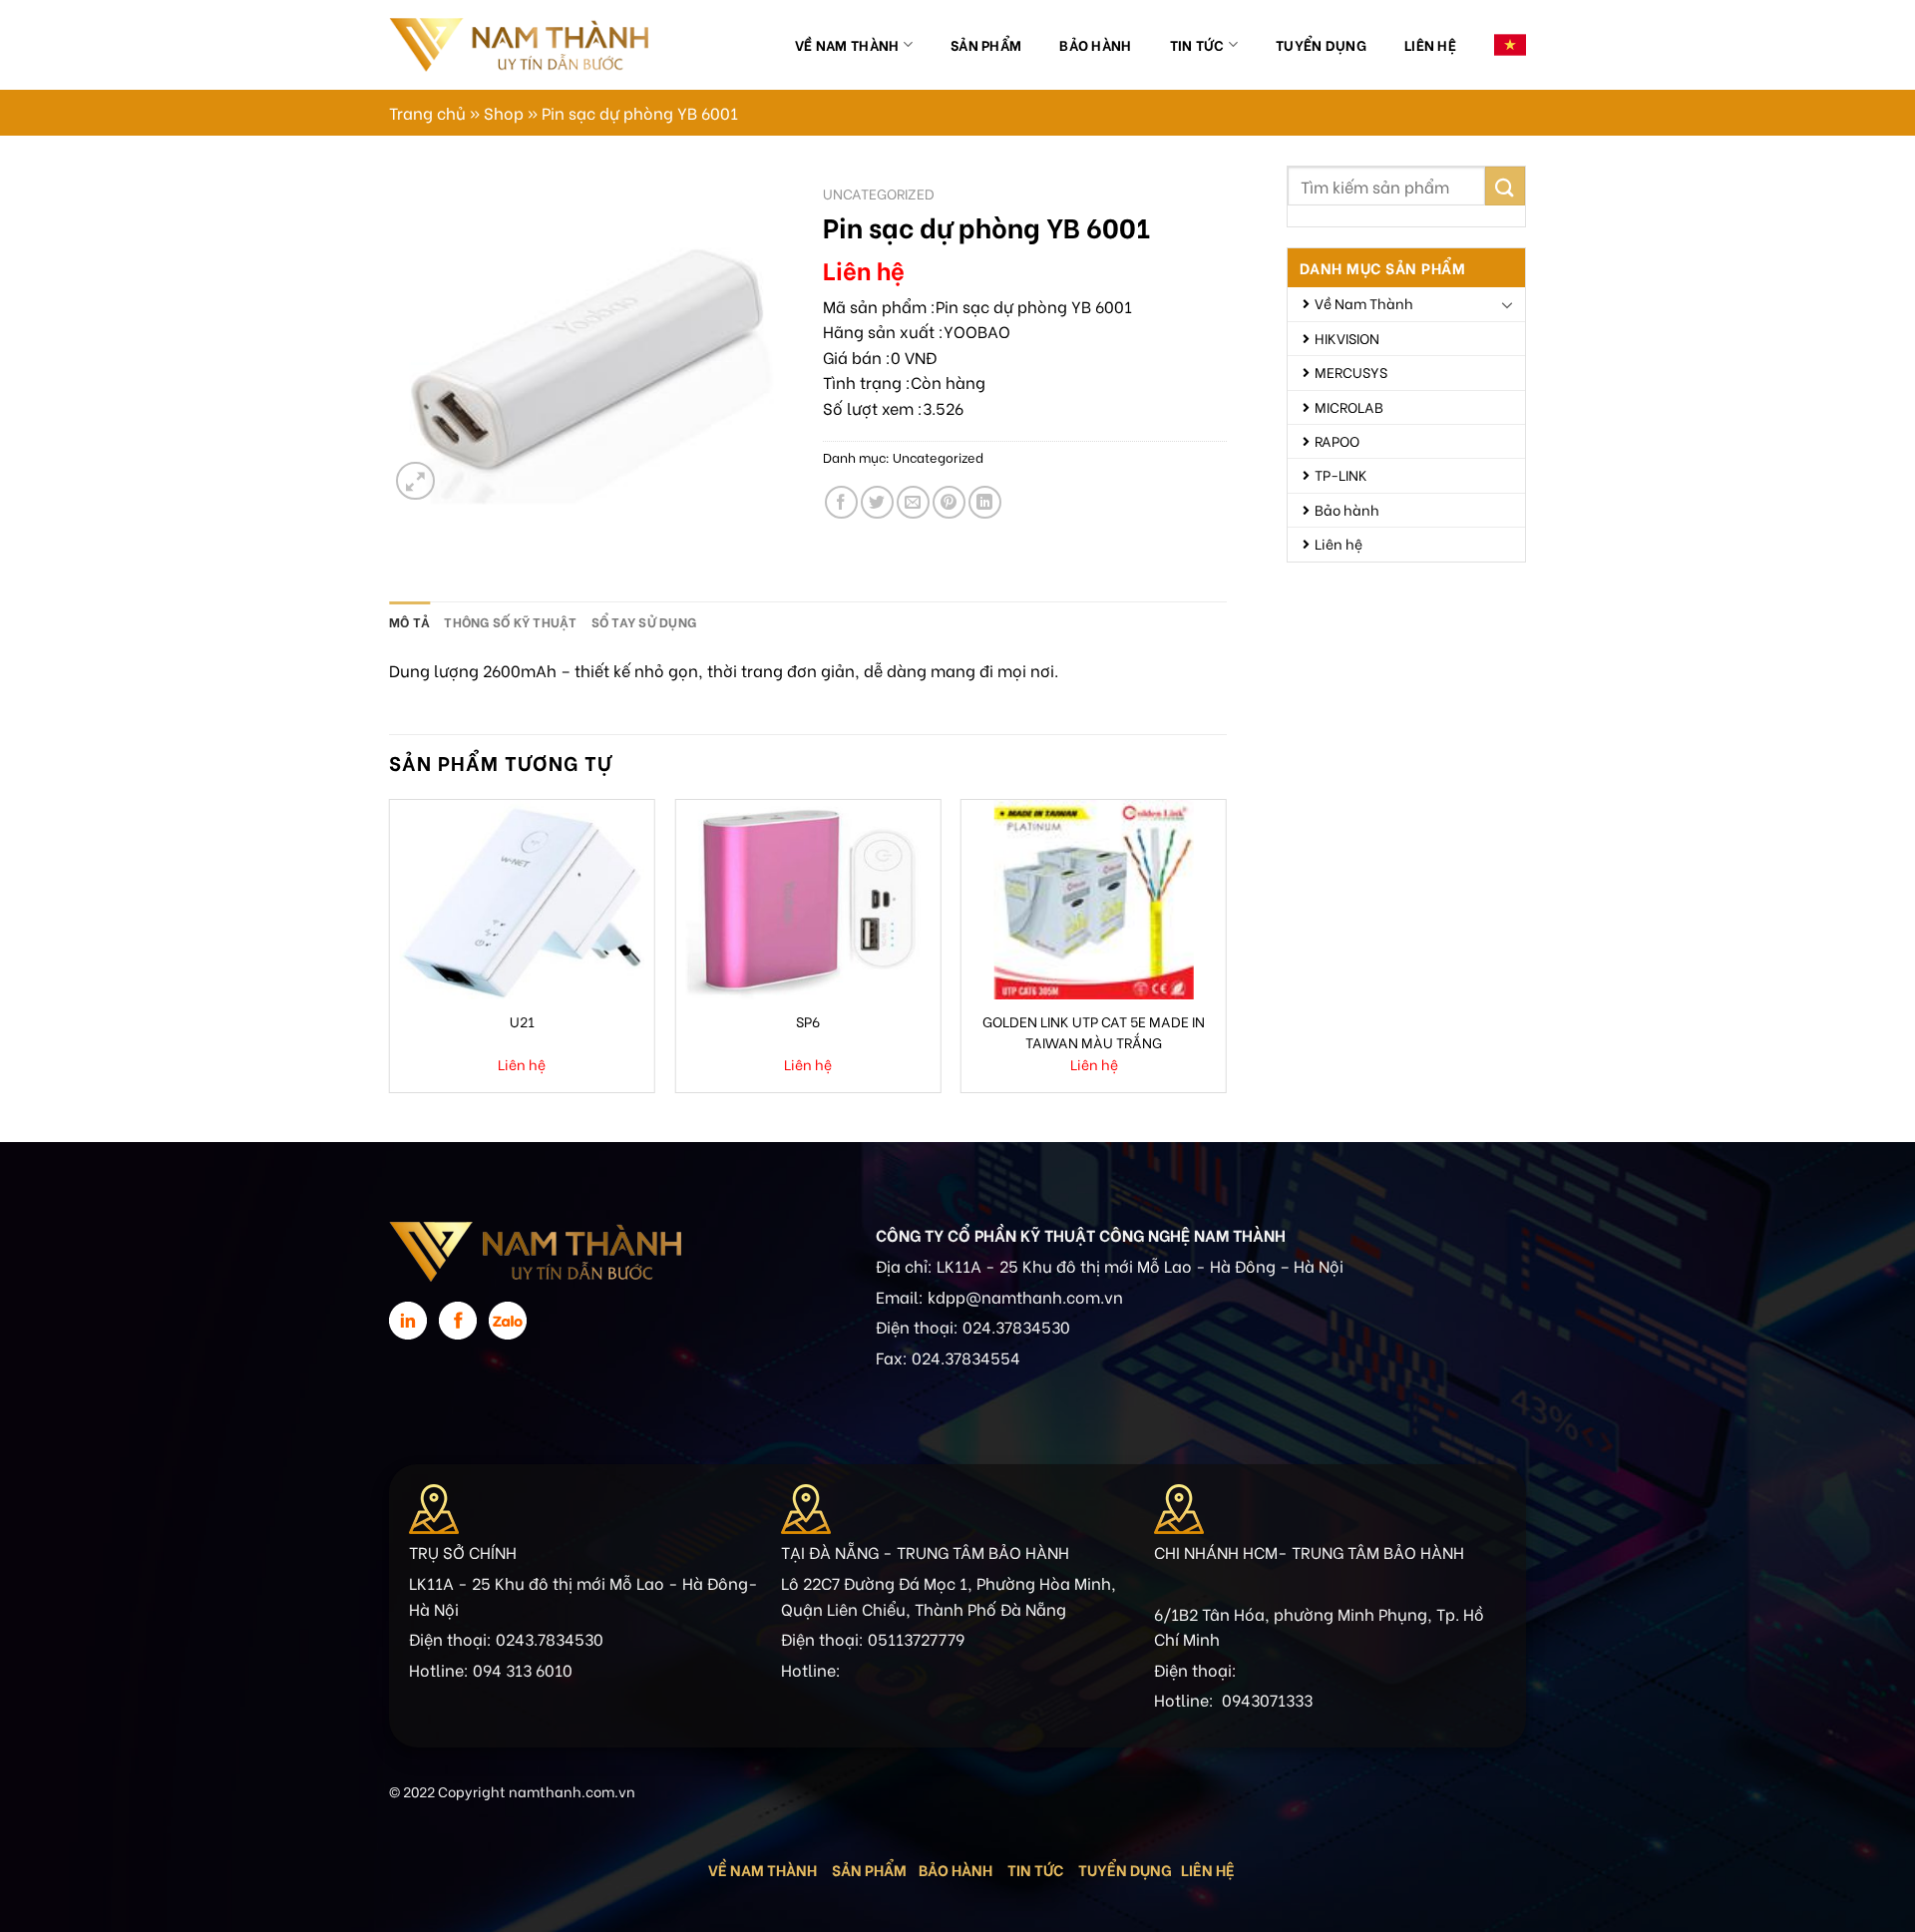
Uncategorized (879, 193)
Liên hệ (1430, 44)
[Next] (1226, 954)
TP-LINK (1341, 474)
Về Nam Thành (847, 44)
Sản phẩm (986, 44)
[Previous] (390, 954)
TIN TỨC (1035, 1869)
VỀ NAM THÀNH (763, 1869)
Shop (504, 112)
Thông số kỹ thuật (510, 621)
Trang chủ (427, 112)
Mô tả (409, 621)
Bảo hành (1095, 44)
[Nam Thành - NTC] (519, 44)
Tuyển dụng (1321, 44)
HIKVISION (1347, 338)
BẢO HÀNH (957, 1869)
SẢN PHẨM (869, 1869)
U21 (522, 1021)
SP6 (808, 1021)
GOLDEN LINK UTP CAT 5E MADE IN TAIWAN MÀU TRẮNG (1094, 1031)
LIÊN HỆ (1208, 1869)
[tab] (409, 621)
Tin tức (1197, 44)
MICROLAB (1349, 406)
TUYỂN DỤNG (1125, 1869)
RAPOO (1337, 440)
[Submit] (1505, 186)
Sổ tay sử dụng (644, 621)
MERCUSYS (1351, 372)
